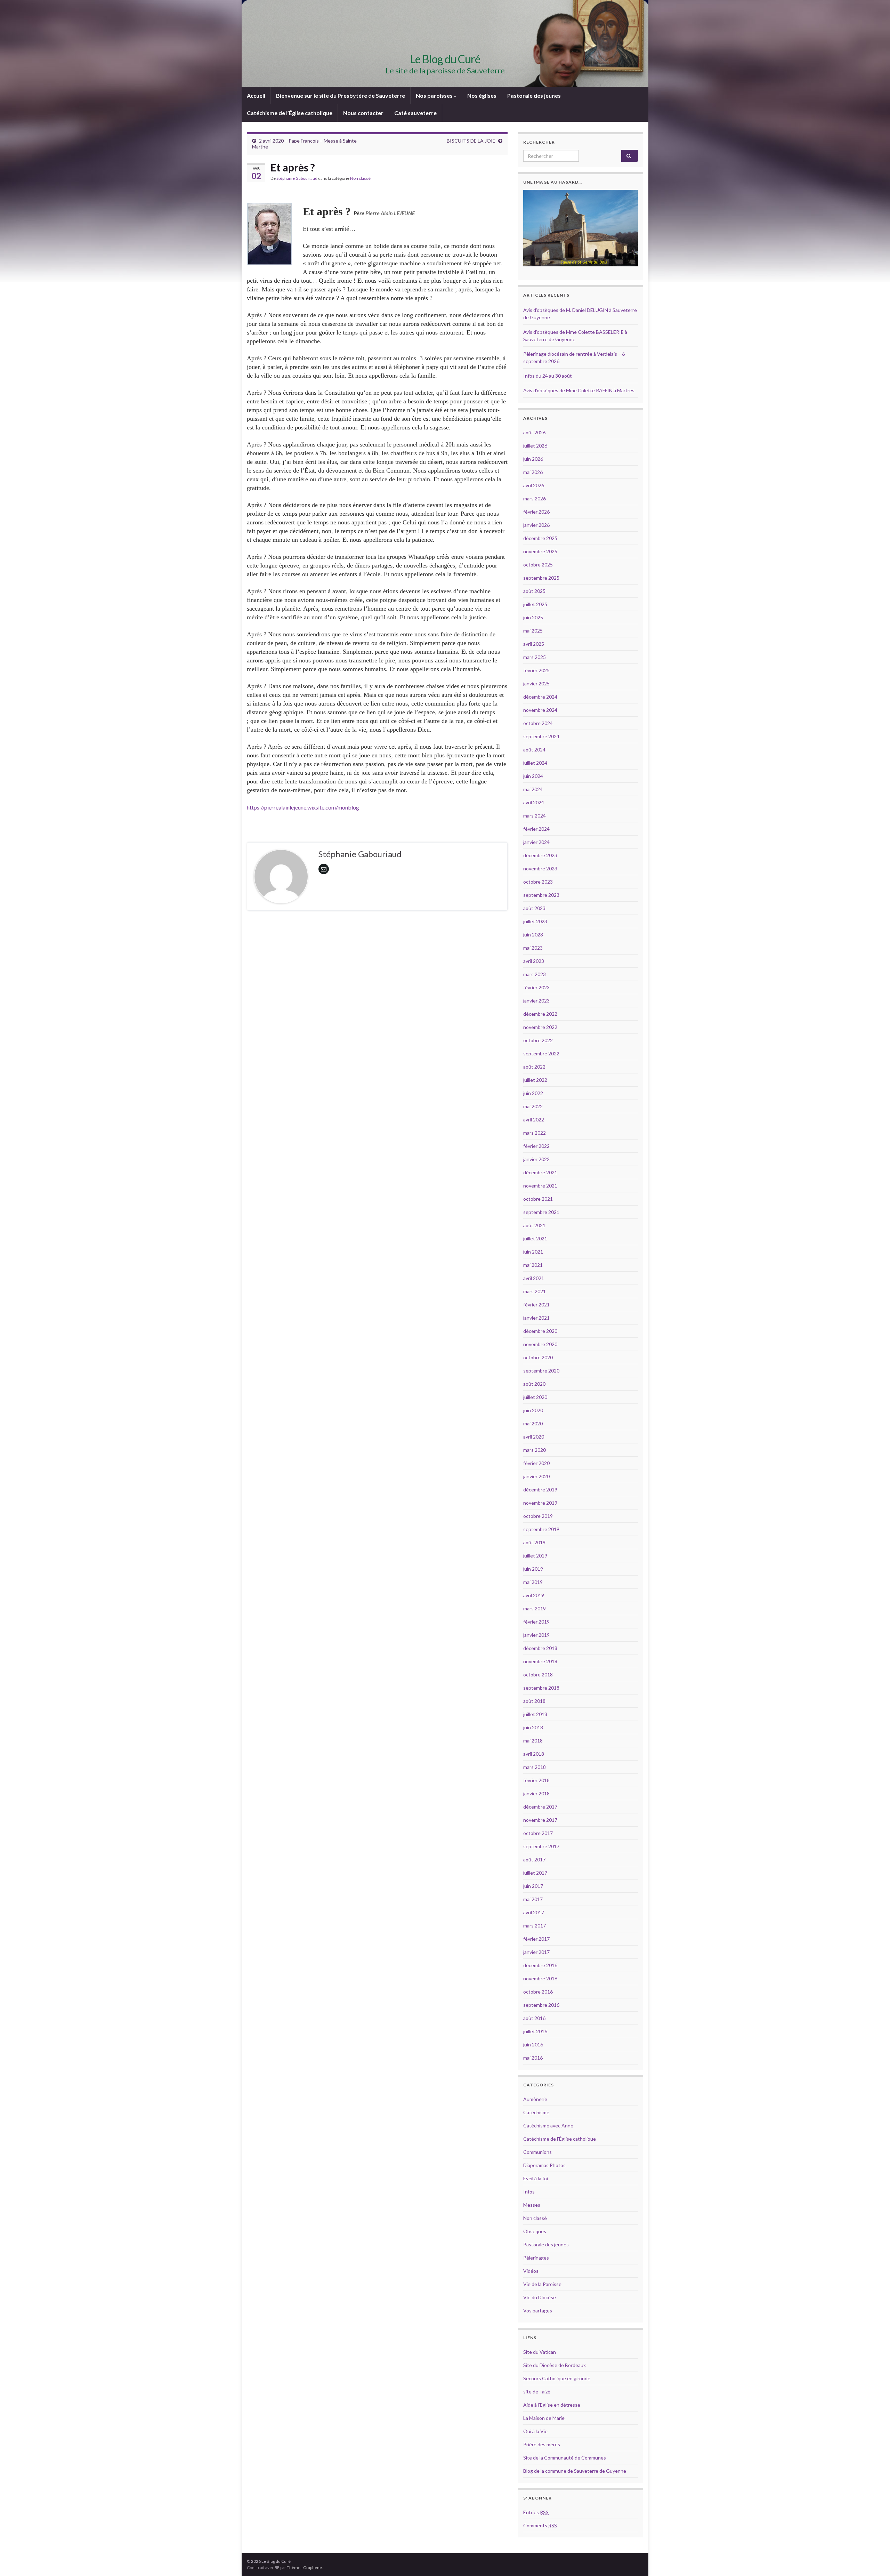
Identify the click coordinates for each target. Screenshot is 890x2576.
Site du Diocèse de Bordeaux (555, 2365)
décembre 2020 (540, 1331)
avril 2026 (534, 485)
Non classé (360, 178)
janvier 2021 (536, 1318)
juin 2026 (533, 459)
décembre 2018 (540, 1648)
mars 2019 (535, 1608)
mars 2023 (535, 974)
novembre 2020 (540, 1344)
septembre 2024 (541, 736)
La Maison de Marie (544, 2418)
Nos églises (482, 95)
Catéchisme (536, 2112)
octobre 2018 (538, 1675)
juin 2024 (533, 776)
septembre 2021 (541, 1212)
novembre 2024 (540, 710)
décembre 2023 (540, 855)
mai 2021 (533, 1265)
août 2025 (534, 591)
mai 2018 (533, 1741)
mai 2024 (533, 789)
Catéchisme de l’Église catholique (290, 113)
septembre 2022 (541, 1053)
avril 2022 (534, 1120)
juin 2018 (533, 1727)
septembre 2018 (541, 1688)
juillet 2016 (535, 2031)
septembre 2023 (541, 895)
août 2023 (534, 908)
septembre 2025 (541, 578)
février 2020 (536, 1463)
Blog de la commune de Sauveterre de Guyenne (575, 2471)
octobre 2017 (538, 1833)
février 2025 (536, 670)
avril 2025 (534, 644)
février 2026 (536, 512)
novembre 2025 (540, 551)
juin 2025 (533, 617)
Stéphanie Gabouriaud (297, 178)
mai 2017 (533, 1899)
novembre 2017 (540, 1820)
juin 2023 (533, 935)
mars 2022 (535, 1133)
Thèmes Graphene (304, 2567)
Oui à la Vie (535, 2431)
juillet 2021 (535, 1238)
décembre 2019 (540, 1490)
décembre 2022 (540, 1014)
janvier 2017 (536, 1952)
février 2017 (536, 1939)
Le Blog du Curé (445, 59)
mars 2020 (535, 1450)
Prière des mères (542, 2444)
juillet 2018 (535, 1714)
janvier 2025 (536, 683)
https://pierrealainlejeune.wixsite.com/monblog (303, 807)
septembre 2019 (541, 1529)
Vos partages (538, 2311)
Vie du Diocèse (540, 2297)
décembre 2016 (540, 1965)
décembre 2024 (540, 697)
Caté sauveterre (415, 113)
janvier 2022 (536, 1159)
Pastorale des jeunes (534, 95)
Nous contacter (363, 113)
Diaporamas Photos (544, 2165)
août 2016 (534, 2018)
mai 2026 (533, 472)
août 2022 (534, 1067)
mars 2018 (535, 1767)
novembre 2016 (540, 1978)
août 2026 (534, 432)
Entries (536, 2512)
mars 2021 (535, 1291)
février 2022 (536, 1146)
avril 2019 (534, 1595)
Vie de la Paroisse (542, 2284)
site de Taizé (537, 2392)
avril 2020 (534, 1437)
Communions (537, 2152)
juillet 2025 (535, 604)
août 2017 (534, 1859)
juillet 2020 (535, 1397)
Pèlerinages (536, 2258)
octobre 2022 (538, 1040)
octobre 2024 (538, 723)
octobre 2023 (538, 882)
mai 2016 (533, 2058)
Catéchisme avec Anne (548, 2126)
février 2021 (536, 1305)
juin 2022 (533, 1093)
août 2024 (534, 750)
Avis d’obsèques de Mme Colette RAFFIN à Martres (579, 390)
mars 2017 (535, 1926)
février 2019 (536, 1622)
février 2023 (536, 987)
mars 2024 (535, 816)
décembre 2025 (540, 538)
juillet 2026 (535, 446)
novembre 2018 (540, 1661)
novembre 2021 (540, 1186)
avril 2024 (534, 802)
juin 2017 (533, 1886)
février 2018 (536, 1780)
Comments (540, 2525)
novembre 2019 (540, 1503)
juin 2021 (533, 1252)
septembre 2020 (541, 1371)
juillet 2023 (535, 921)
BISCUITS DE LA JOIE (471, 141)
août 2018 (534, 1701)
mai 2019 (533, 1582)
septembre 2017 (541, 1846)
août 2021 (534, 1225)
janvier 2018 (536, 1793)
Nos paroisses (435, 95)
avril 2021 (534, 1278)
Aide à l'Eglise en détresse (552, 2405)
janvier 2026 (536, 525)
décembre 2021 (540, 1172)
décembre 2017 (540, 1807)
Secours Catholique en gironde (557, 2378)
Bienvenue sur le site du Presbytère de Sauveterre (341, 95)
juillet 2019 (535, 1556)
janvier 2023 (536, 1001)
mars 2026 (535, 498)
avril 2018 (534, 1754)
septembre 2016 (541, 2005)
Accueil (256, 95)
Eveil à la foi (536, 2178)
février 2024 (536, 829)
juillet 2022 (535, 1080)
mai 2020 (533, 1423)
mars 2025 (535, 657)
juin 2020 (533, 1410)
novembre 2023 (540, 868)
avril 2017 (534, 1912)
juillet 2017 (535, 1873)
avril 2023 (534, 961)
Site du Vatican (540, 2352)
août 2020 (534, 1384)
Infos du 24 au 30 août (548, 376)
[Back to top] (874, 2560)
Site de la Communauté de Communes (565, 2458)
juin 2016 (533, 2044)
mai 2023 (533, 948)
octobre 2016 (538, 1992)
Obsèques (535, 2231)
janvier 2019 (536, 1635)
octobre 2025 (538, 565)
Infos (529, 2192)
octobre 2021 (538, 1199)
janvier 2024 (536, 842)
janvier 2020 (536, 1476)
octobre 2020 (538, 1357)
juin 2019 (533, 1569)
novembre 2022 (540, 1027)
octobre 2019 (538, 1516)
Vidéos (531, 2271)
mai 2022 (533, 1106)
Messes (532, 2205)
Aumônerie (535, 2099)
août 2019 (534, 1542)
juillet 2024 (535, 763)
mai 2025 (533, 631)
